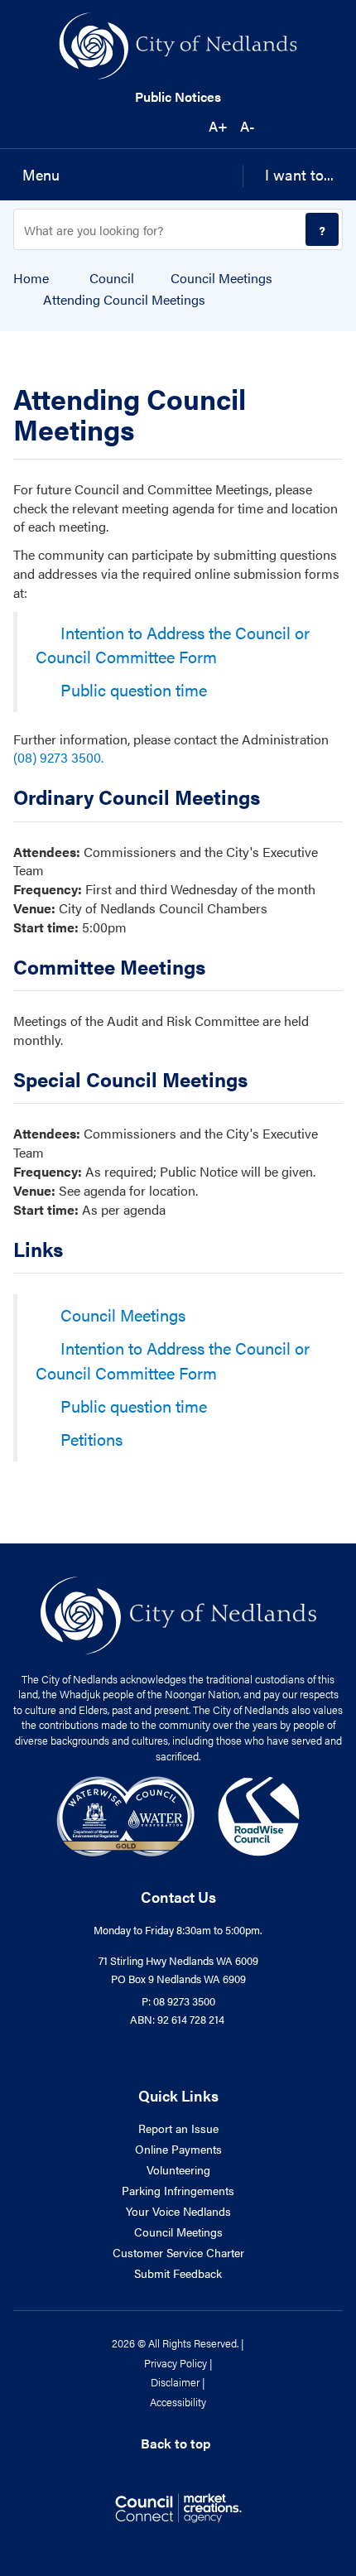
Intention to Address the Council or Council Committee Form (173, 645)
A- (247, 126)
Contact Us (178, 1897)
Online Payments (178, 2149)
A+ (218, 126)
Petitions (91, 1439)
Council (112, 278)
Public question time (134, 689)
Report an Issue (178, 2128)
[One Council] (178, 1815)
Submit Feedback (178, 2273)
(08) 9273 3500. (58, 757)
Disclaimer (175, 2382)
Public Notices (178, 97)
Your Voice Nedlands (178, 2211)
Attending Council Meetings (124, 300)
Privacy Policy (176, 2363)
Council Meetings (221, 278)
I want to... (299, 174)
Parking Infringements (178, 2190)
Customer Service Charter (178, 2252)
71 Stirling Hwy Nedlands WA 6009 (178, 1960)
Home (31, 278)
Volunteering (178, 2169)
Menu (41, 174)
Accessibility (178, 2402)
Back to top (176, 2443)
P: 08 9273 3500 (178, 2001)
